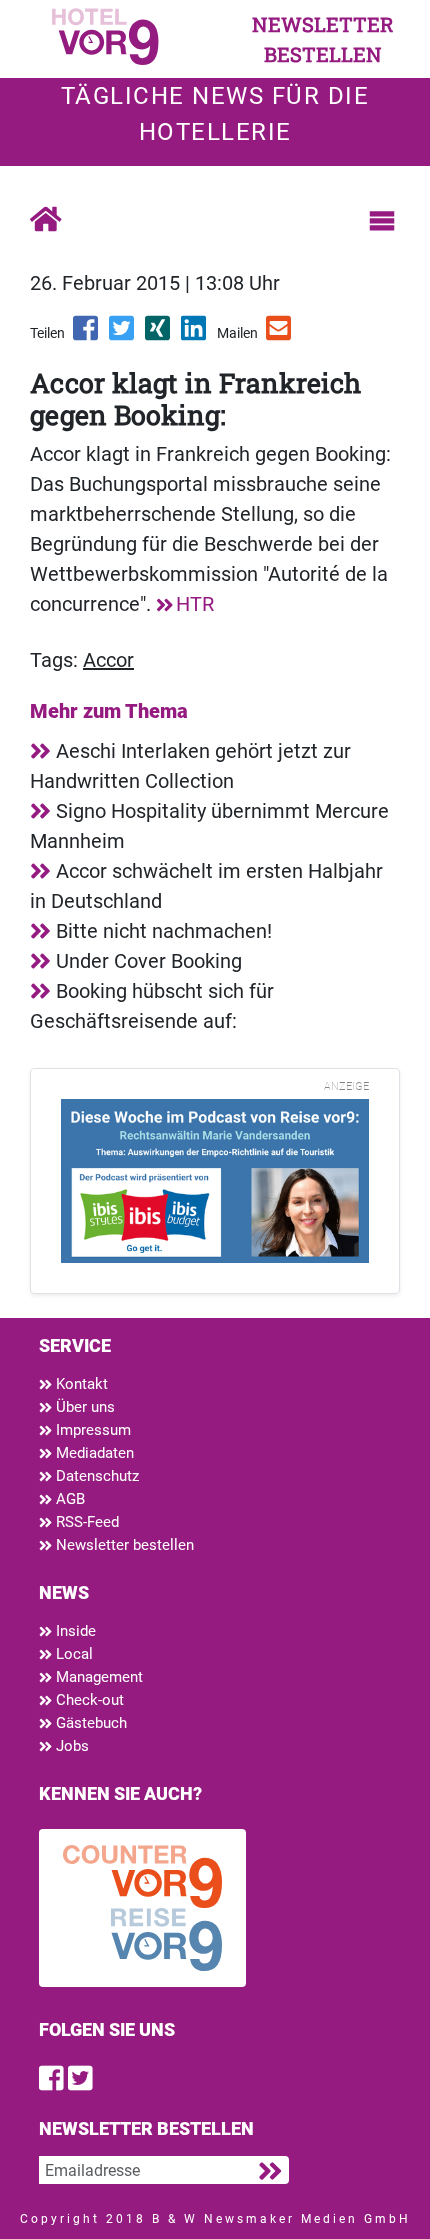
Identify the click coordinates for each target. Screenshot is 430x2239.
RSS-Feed (85, 1522)
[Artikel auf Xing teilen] (159, 335)
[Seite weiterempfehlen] (280, 335)
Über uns (83, 1407)
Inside (74, 1631)
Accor (108, 660)
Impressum (91, 1430)
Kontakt (80, 1384)
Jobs (70, 1746)
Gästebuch (89, 1723)
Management (97, 1677)
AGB (68, 1499)
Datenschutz (95, 1476)
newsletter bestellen (323, 39)
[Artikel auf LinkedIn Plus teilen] (195, 335)
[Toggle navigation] (382, 221)
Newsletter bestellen (123, 1545)
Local (72, 1654)
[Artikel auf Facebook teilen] (87, 335)
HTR (195, 604)
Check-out (88, 1700)
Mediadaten (93, 1453)
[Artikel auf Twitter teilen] (123, 335)
